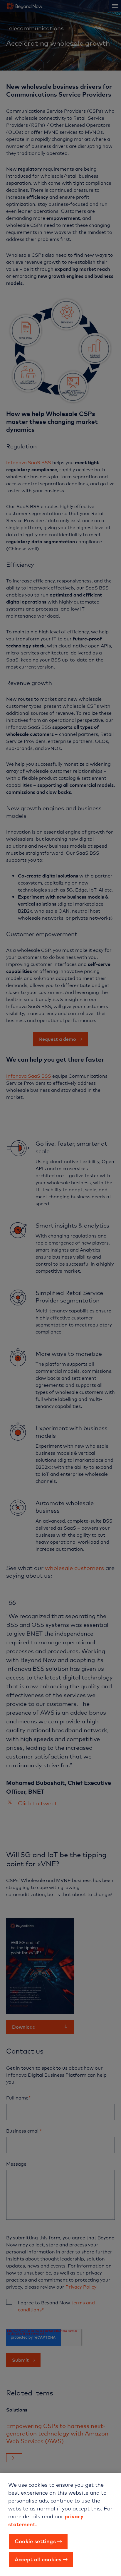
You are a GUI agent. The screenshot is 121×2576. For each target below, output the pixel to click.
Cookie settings (35, 2541)
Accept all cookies (38, 2559)
